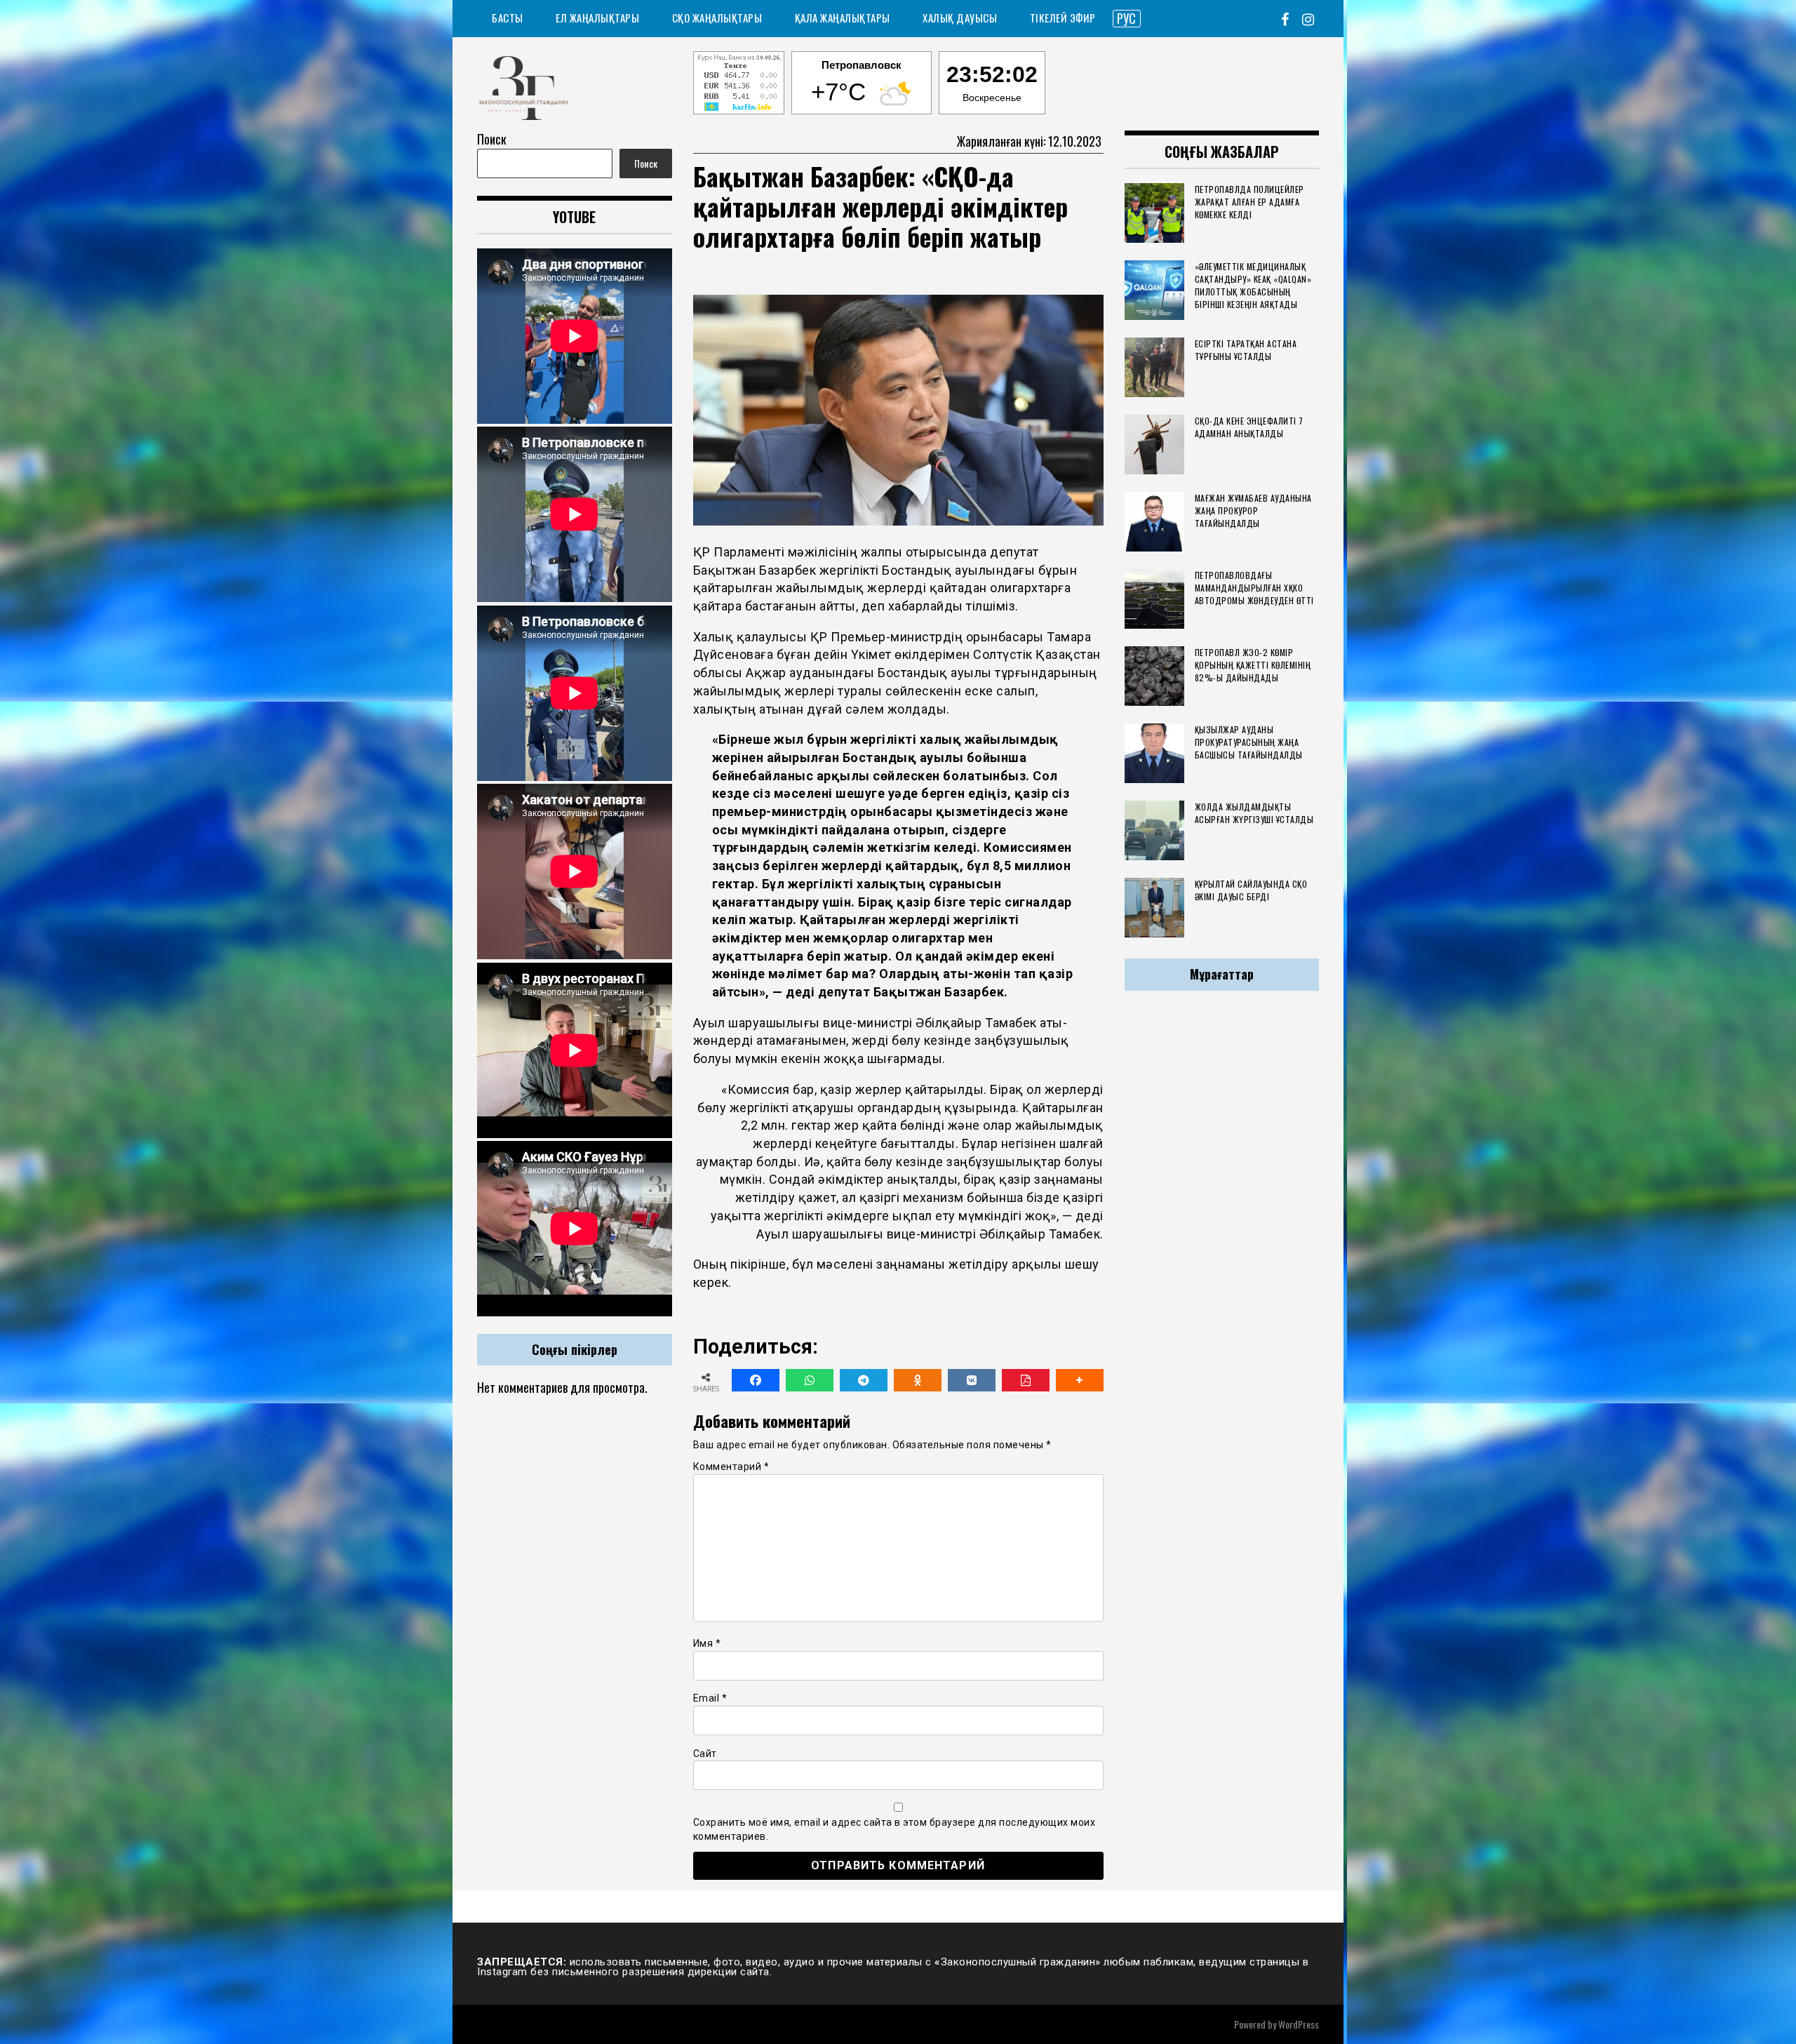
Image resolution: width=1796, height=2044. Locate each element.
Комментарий (731, 1467)
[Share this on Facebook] (756, 1380)
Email (710, 1698)
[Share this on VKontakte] (972, 1380)
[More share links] (1080, 1380)
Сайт (705, 1754)
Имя (707, 1643)
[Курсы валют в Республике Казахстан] (739, 85)
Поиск (492, 139)
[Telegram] (864, 1380)
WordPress (1299, 2024)
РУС (1126, 18)
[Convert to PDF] (1026, 1380)
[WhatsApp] (810, 1380)
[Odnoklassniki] (918, 1380)
